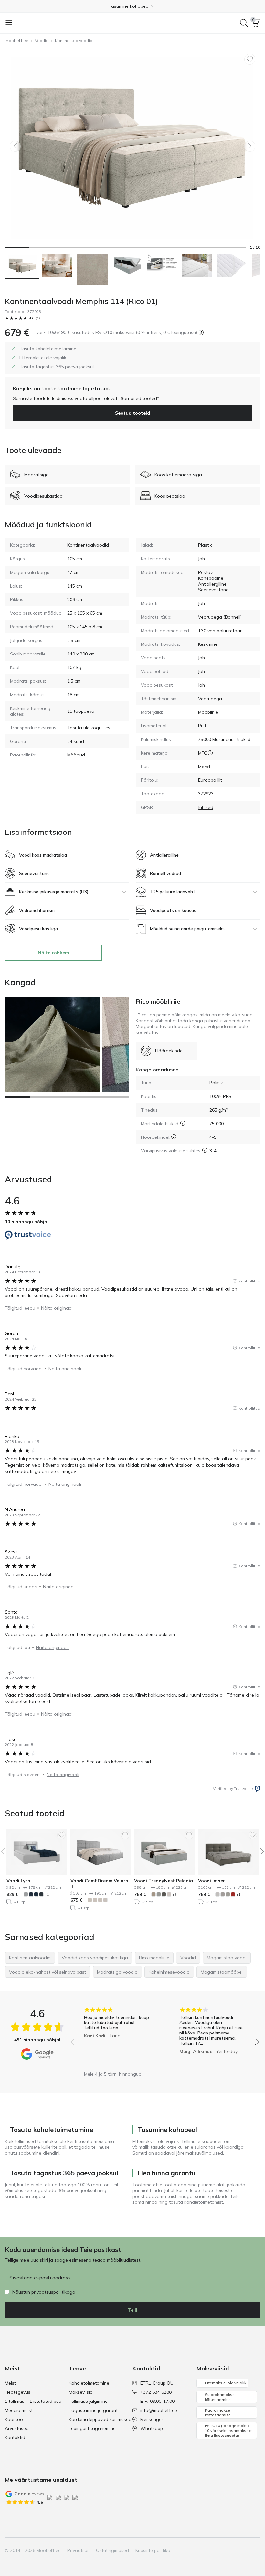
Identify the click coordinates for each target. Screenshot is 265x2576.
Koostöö (14, 2419)
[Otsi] (244, 23)
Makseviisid (81, 2392)
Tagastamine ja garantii (94, 2410)
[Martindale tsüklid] (183, 1123)
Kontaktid (15, 2437)
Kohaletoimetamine (89, 2383)
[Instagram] (222, 2550)
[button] (132, 6)
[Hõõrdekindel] (174, 1137)
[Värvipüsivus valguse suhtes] (205, 1150)
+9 (174, 1894)
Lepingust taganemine (92, 2428)
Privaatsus (78, 2550)
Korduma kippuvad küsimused (100, 2419)
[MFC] (210, 753)
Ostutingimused (112, 2550)
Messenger (152, 2419)
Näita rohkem (53, 953)
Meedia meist (19, 2410)
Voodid (42, 41)
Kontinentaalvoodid (74, 41)
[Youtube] (233, 2550)
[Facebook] (211, 2550)
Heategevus (18, 2392)
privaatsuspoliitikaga (53, 2292)
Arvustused (17, 2428)
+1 (47, 1894)
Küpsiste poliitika (153, 2550)
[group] (117, 2037)
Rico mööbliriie (158, 1001)
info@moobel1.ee (159, 2410)
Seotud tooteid (132, 413)
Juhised (206, 807)
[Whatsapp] (255, 2550)
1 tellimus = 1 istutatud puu (33, 2401)
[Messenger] (244, 2550)
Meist (10, 2383)
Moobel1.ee (17, 41)
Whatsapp (152, 2428)
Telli (133, 2310)
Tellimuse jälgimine (88, 2401)
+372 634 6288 (156, 2392)
